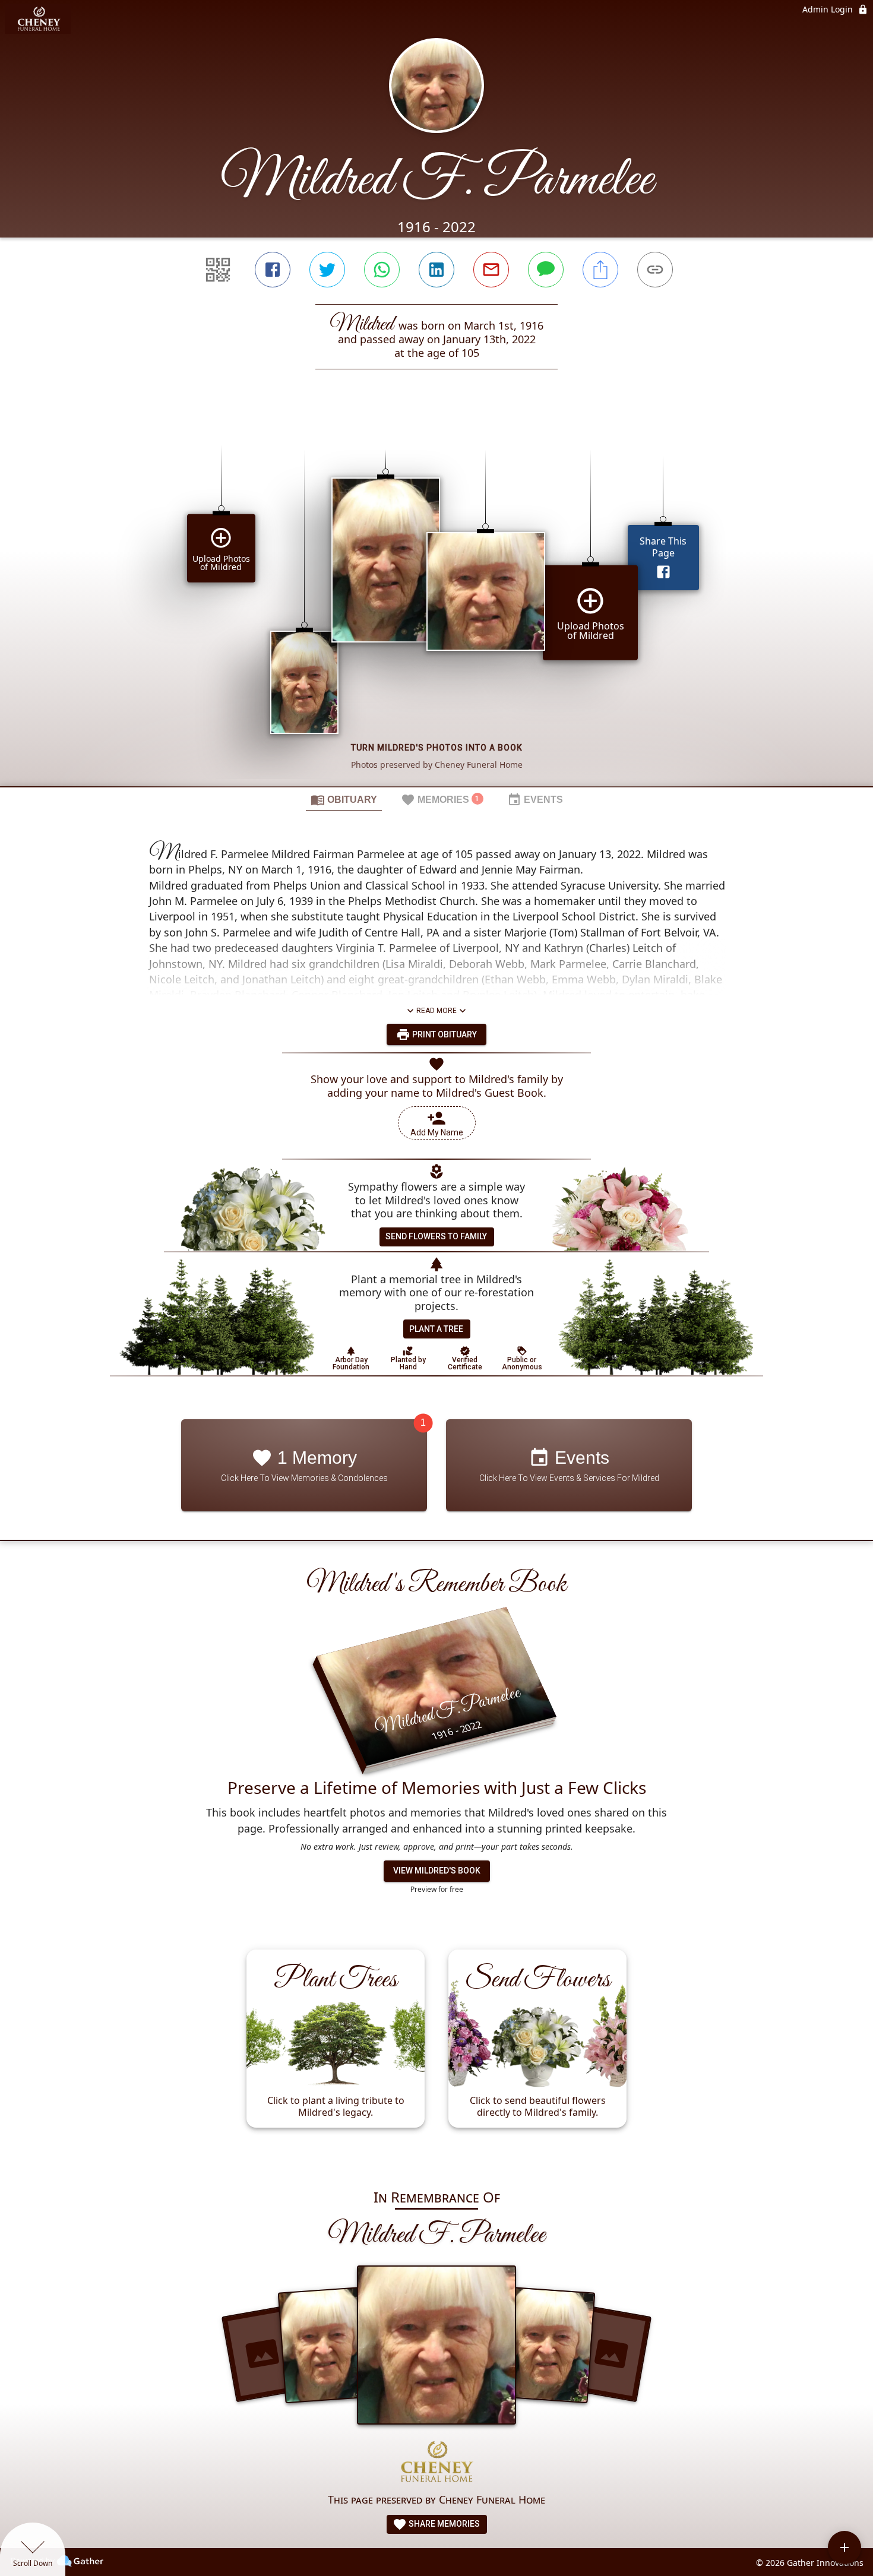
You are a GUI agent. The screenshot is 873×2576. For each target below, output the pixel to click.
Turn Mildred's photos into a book (437, 748)
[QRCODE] (218, 270)
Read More (436, 1011)
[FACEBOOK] (273, 270)
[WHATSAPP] (382, 270)
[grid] (436, 598)
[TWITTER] (327, 270)
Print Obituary (444, 1034)
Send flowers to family (436, 1236)
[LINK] (655, 270)
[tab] (344, 799)
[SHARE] (600, 270)
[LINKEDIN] (436, 270)
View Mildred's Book (437, 1871)
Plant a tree (436, 1329)
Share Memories (443, 2524)
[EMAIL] (491, 270)
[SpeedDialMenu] (844, 2547)
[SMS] (546, 270)
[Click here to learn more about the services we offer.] (436, 2463)
